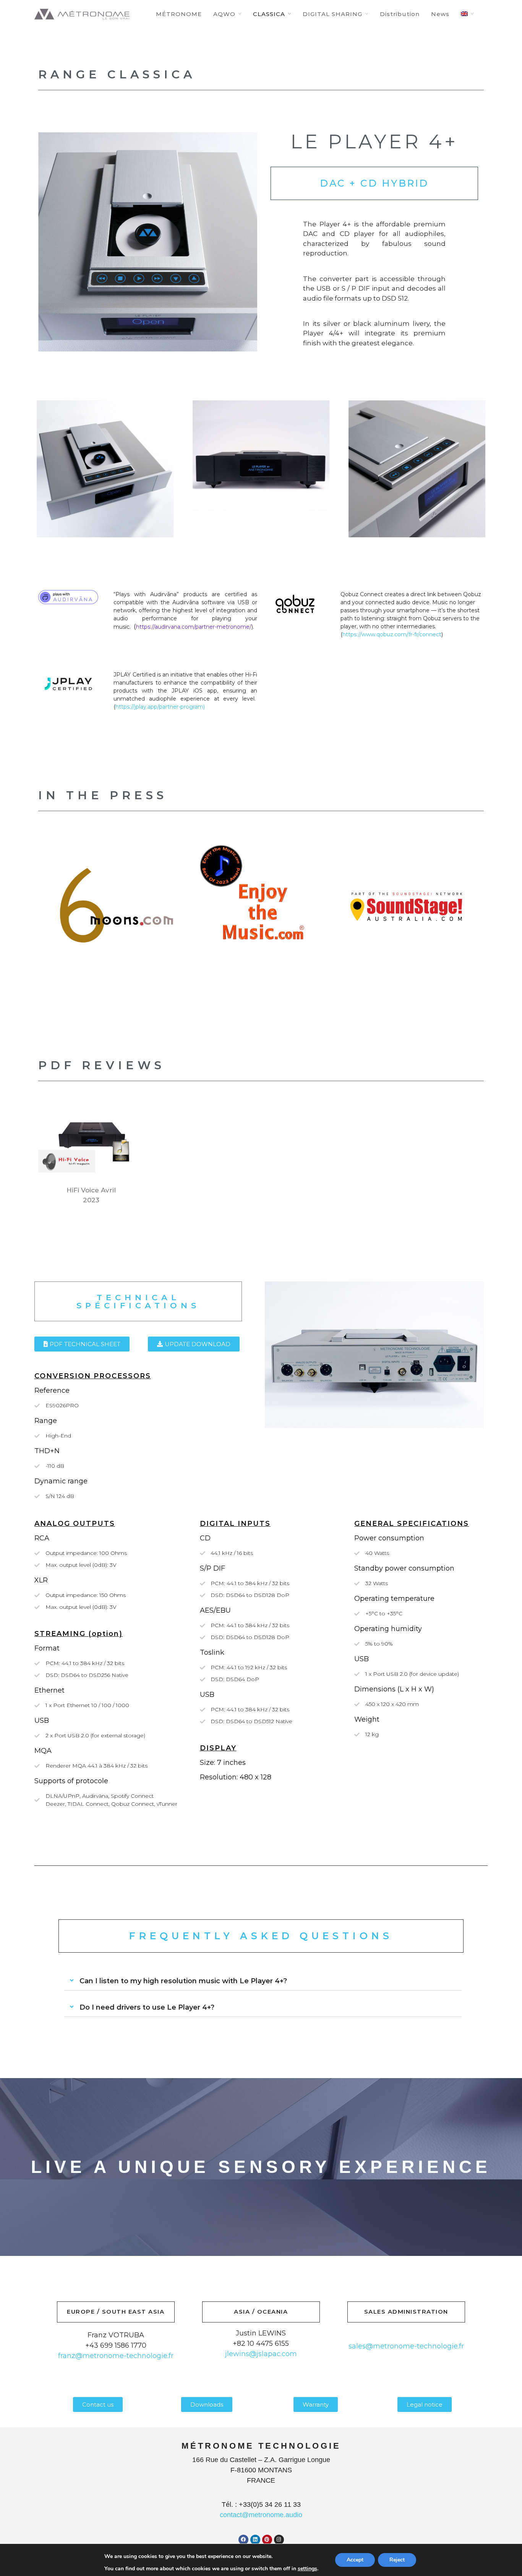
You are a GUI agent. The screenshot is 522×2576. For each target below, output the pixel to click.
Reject (397, 2560)
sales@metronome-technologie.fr (406, 2346)
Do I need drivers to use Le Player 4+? (147, 2007)
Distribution (400, 14)
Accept (355, 2560)
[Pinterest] (267, 2540)
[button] (263, 1981)
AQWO (224, 14)
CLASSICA (269, 14)
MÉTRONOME (179, 14)
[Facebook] (243, 2540)
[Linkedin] (255, 2540)
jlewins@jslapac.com (261, 2354)
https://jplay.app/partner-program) (160, 707)
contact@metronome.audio (261, 2515)
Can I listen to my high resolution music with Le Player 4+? (183, 1981)
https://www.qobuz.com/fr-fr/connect (392, 634)
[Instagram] (279, 2540)
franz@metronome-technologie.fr (116, 2356)
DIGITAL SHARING (332, 14)
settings (307, 2569)
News (440, 14)
